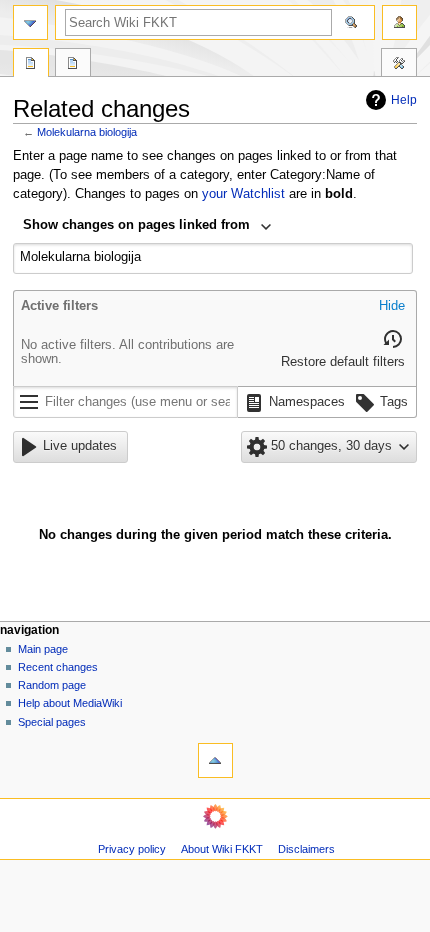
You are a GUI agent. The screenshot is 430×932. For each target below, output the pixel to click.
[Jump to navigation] (30, 22)
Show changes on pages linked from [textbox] (136, 225)
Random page (52, 685)
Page (31, 65)
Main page (43, 649)
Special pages (52, 722)
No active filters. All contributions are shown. (127, 352)
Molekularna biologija (87, 132)
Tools (399, 65)
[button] (392, 307)
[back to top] (215, 760)
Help (404, 100)
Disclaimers (306, 849)
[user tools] (399, 22)
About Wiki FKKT (222, 849)
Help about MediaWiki (70, 703)
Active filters (59, 306)
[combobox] (147, 227)
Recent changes (58, 667)
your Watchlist (243, 194)
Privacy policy (132, 849)
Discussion (73, 65)
